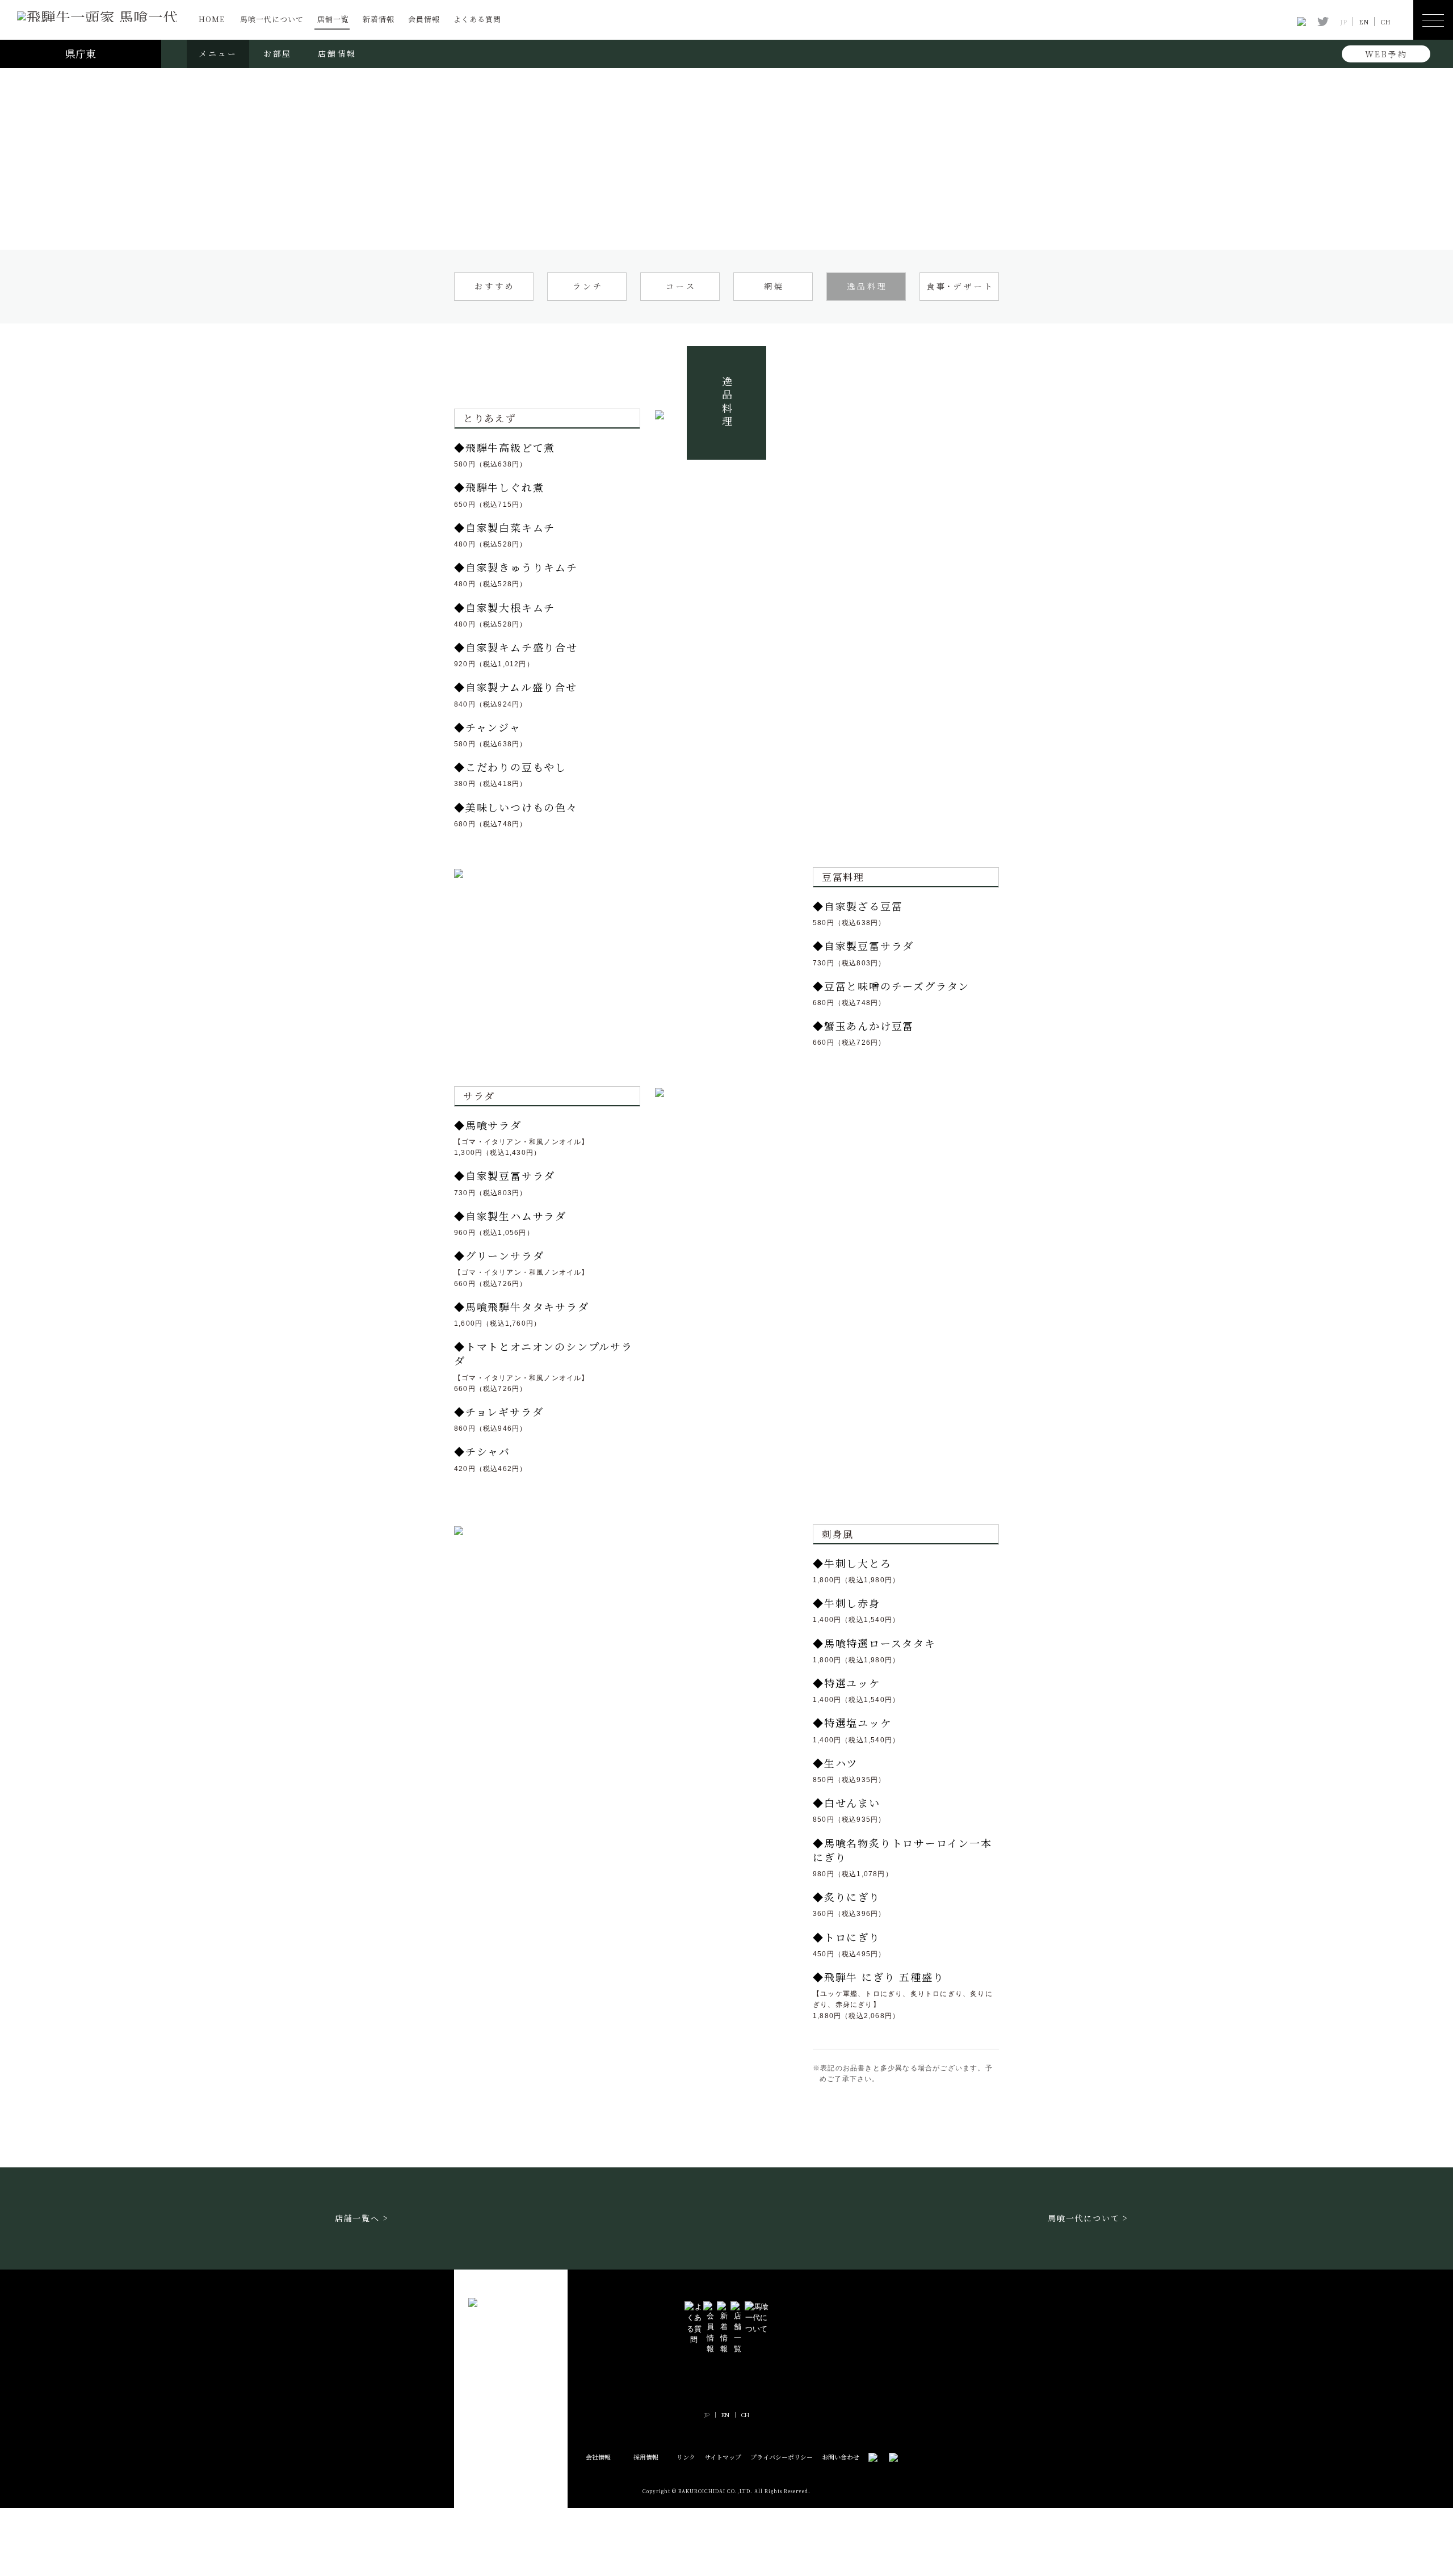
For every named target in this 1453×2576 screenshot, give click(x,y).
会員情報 (424, 19)
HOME (212, 19)
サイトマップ (723, 2457)
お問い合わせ (841, 2457)
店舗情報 (337, 53)
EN (1364, 22)
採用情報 (646, 2457)
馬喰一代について (272, 19)
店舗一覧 (333, 19)
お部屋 (278, 53)
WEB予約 (1386, 54)
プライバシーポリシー (782, 2457)
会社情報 (598, 2457)
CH (1385, 22)
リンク (686, 2457)
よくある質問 (477, 19)
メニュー (218, 53)
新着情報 (379, 19)
